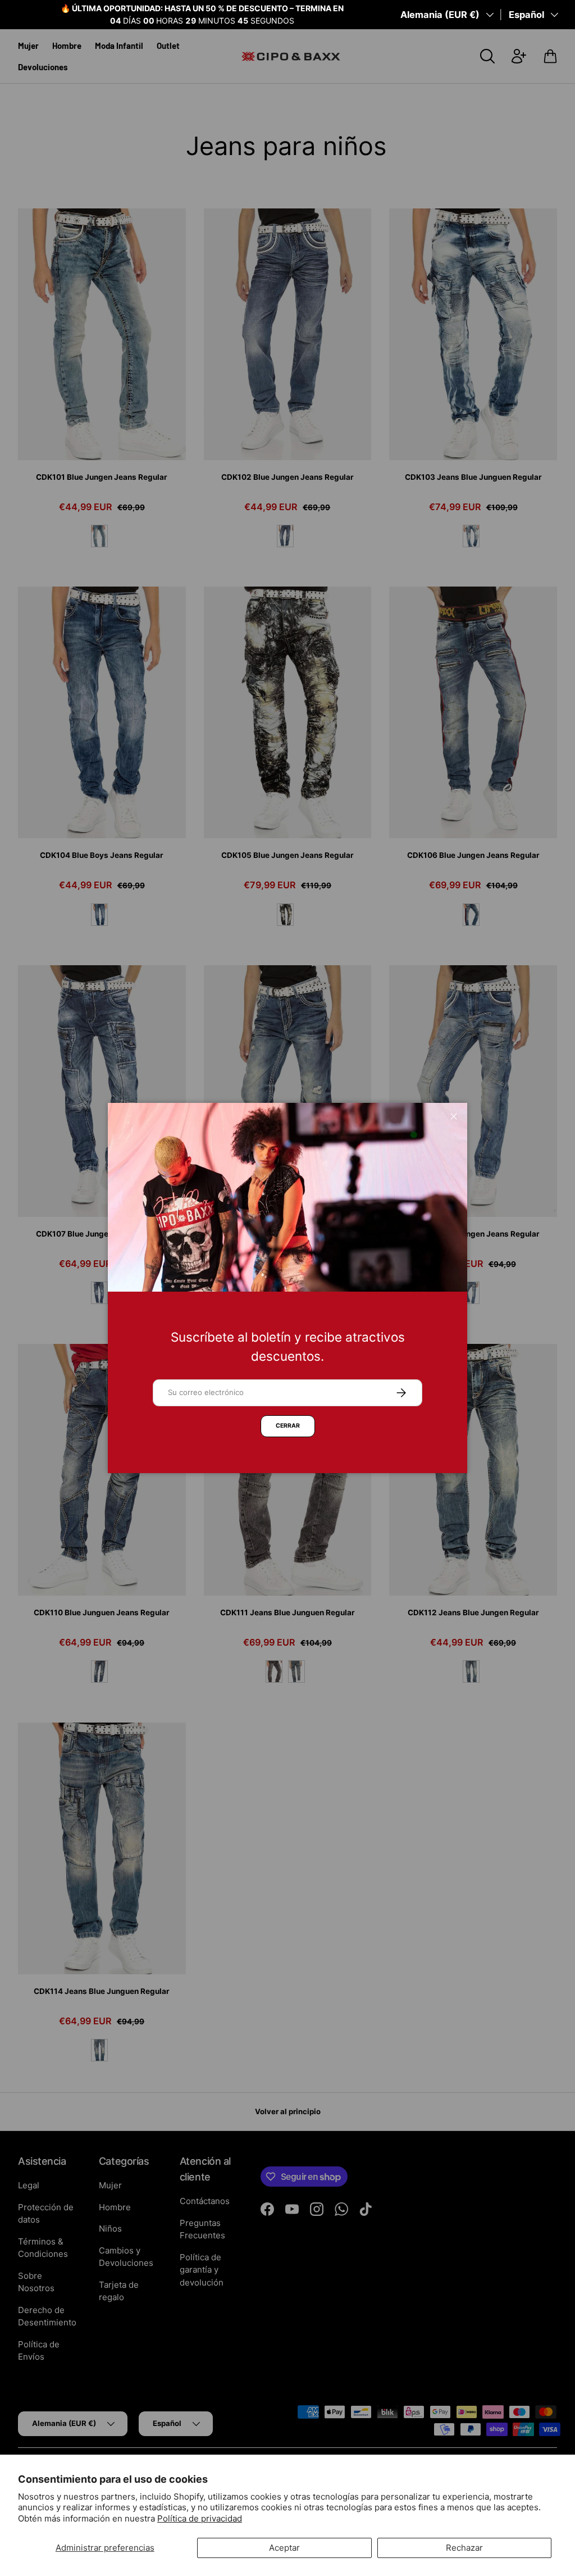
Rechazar (464, 2548)
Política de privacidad (200, 2518)
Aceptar (284, 2548)
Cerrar (288, 1426)
